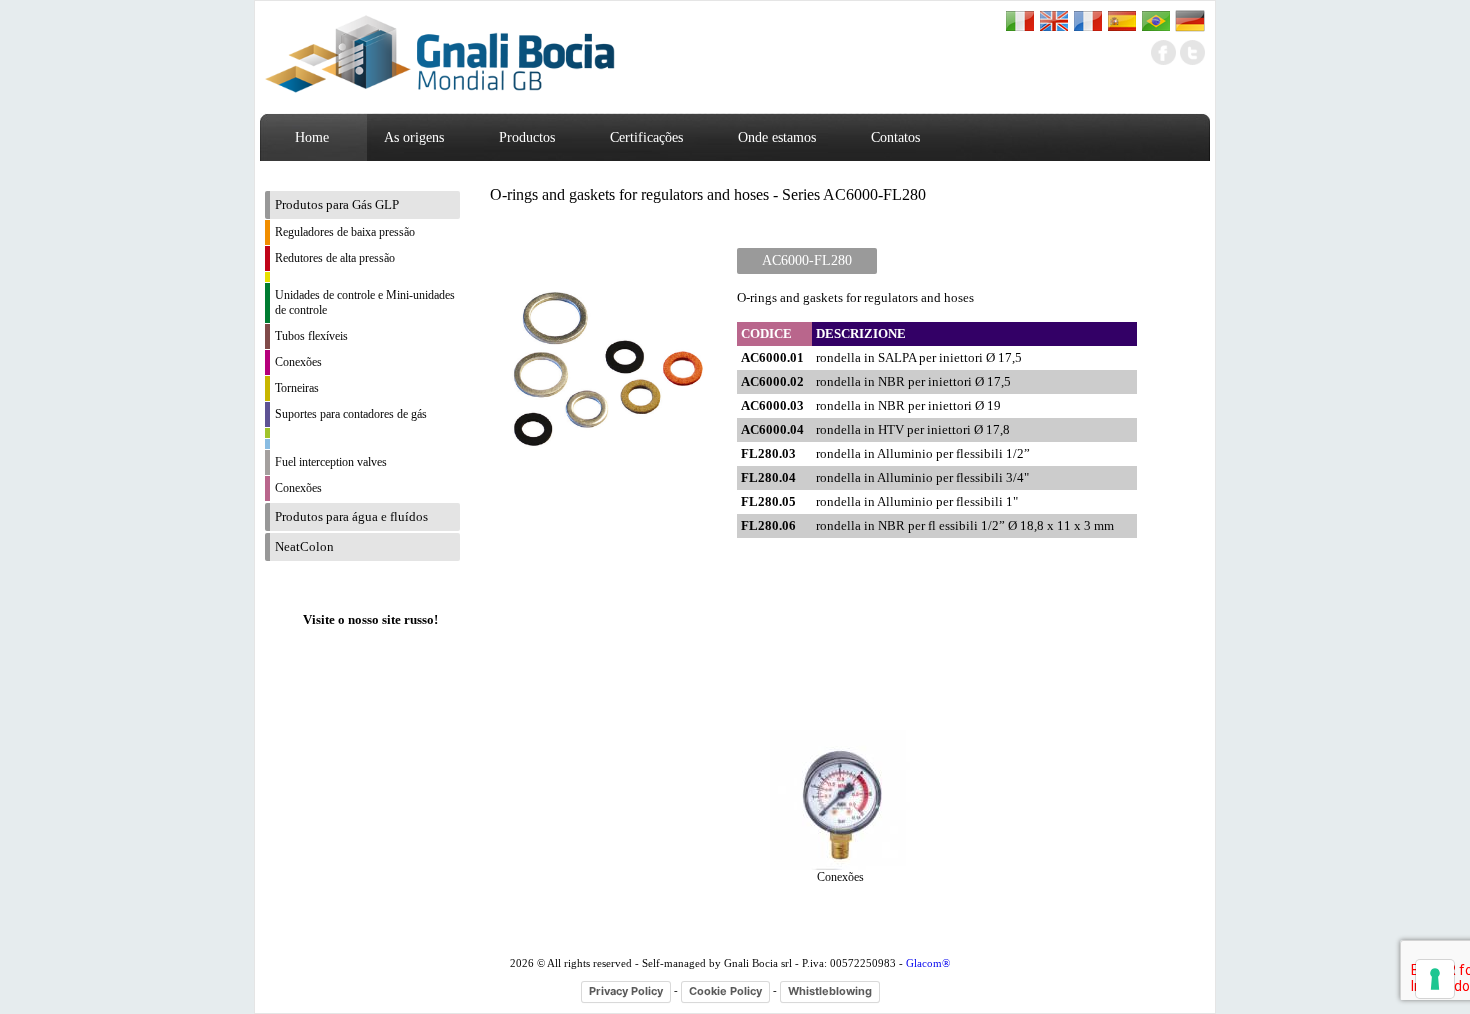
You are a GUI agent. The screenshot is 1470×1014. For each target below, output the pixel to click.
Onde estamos (777, 137)
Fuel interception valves (331, 462)
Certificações (646, 137)
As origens (414, 137)
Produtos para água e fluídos (351, 516)
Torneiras (297, 388)
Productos (527, 137)
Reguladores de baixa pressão (345, 232)
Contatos (895, 137)
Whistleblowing (830, 991)
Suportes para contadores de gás (351, 414)
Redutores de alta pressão (335, 258)
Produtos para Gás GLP (337, 204)
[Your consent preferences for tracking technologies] (1435, 979)
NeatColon (304, 546)
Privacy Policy (626, 991)
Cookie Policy (725, 991)
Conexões (298, 362)
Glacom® (928, 963)
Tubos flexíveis (311, 336)
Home (312, 137)
